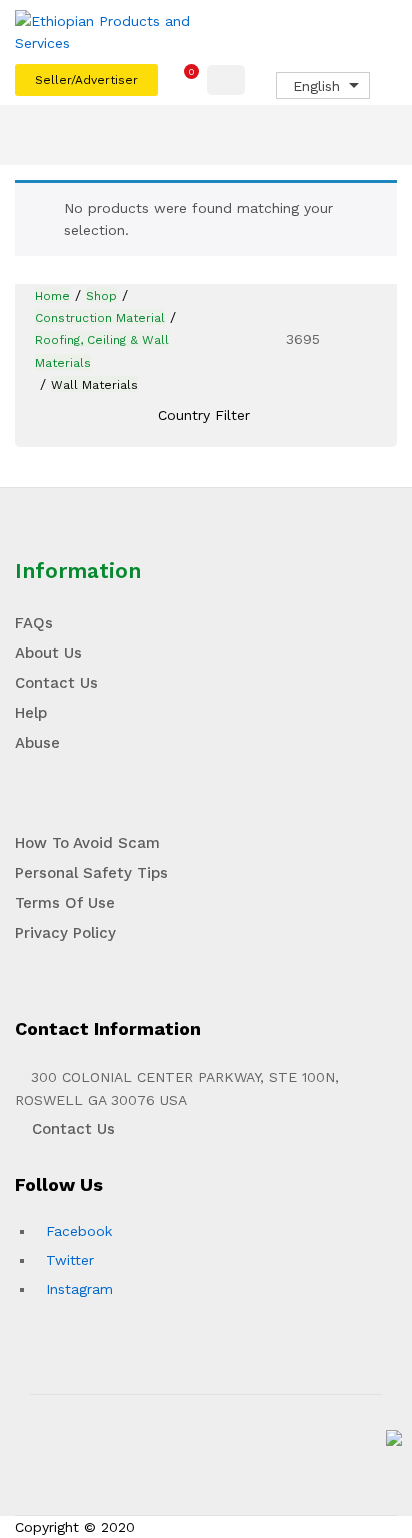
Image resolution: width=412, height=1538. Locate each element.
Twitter (70, 1260)
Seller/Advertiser (86, 80)
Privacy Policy (65, 933)
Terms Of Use (65, 903)
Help (31, 713)
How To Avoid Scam (87, 843)
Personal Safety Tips (91, 873)
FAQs (34, 623)
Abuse (37, 743)
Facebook (79, 1231)
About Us (48, 653)
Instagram (79, 1289)
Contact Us (56, 683)
